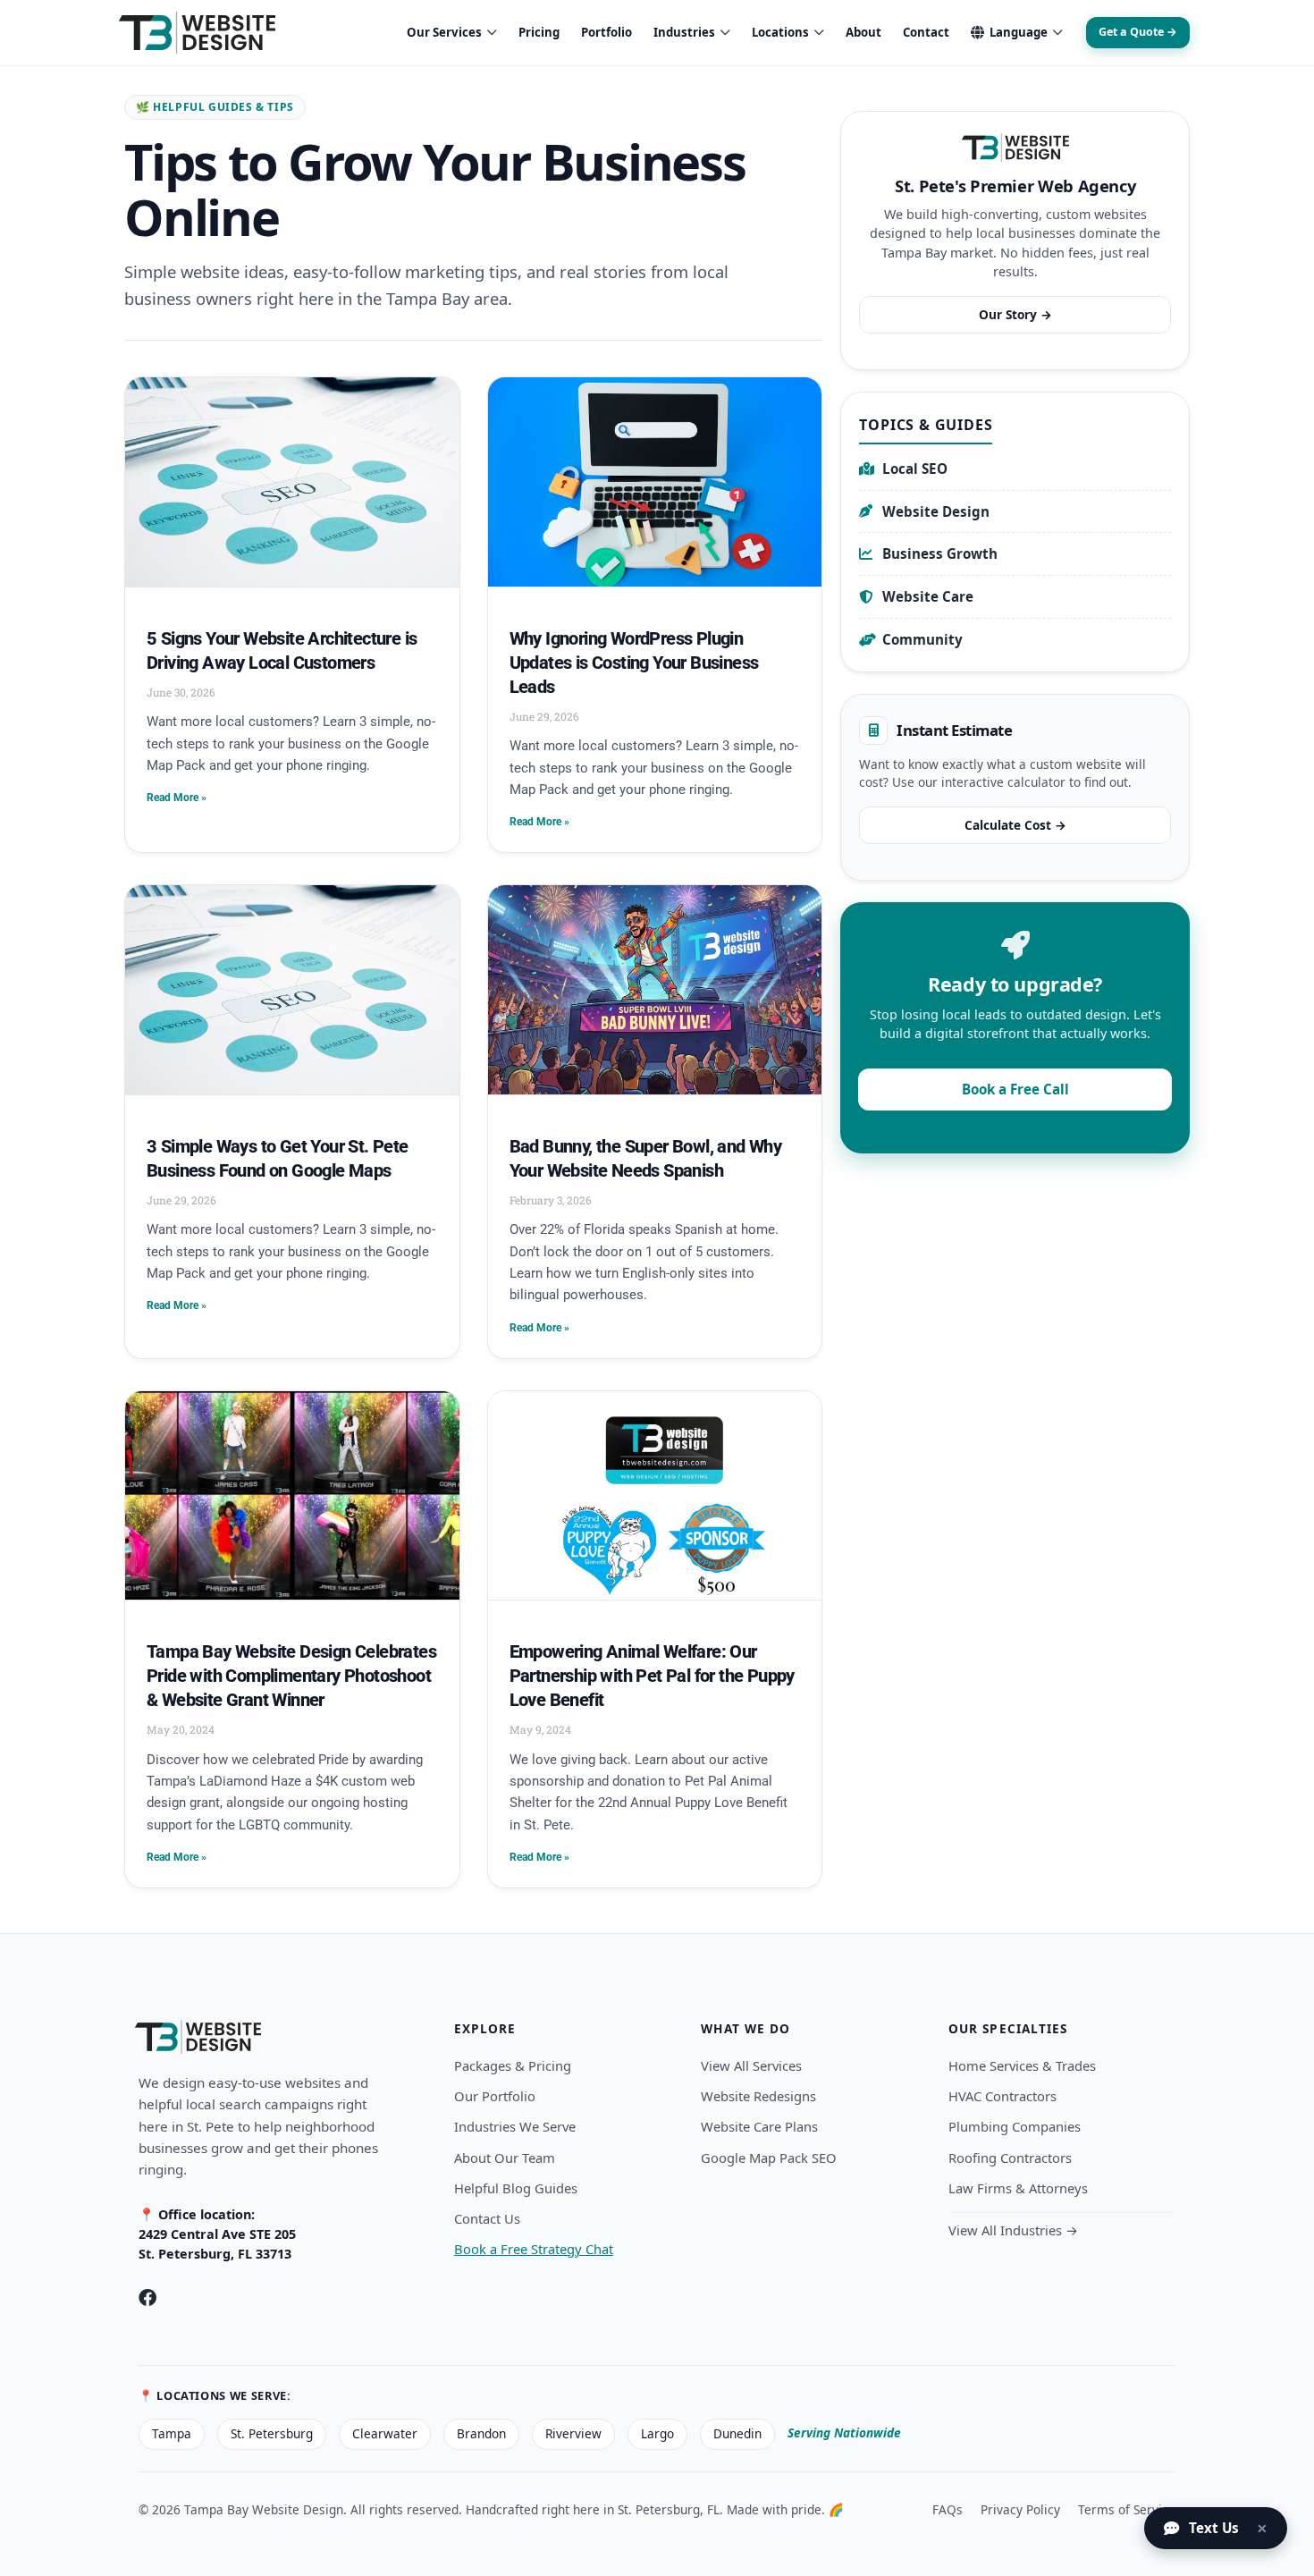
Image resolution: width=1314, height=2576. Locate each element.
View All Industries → (1013, 2230)
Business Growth (940, 553)
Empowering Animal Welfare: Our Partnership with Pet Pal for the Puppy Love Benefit (652, 1676)
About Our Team (505, 2158)
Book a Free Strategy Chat (534, 2249)
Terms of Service (1127, 2509)
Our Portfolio (495, 2096)
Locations (780, 32)
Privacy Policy (1020, 2509)
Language (1019, 32)
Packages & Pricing (513, 2065)
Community (922, 639)
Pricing (539, 32)
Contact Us (487, 2218)
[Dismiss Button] (1268, 2529)
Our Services (444, 32)
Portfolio (606, 32)
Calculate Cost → (1015, 825)
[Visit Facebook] (147, 2298)
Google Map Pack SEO (769, 2158)
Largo (657, 2433)
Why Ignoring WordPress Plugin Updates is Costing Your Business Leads (634, 663)
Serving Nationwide (844, 2432)
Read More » (177, 798)
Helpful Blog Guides (516, 2188)
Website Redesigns (758, 2096)
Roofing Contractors (1010, 2158)
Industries (684, 32)
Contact (926, 32)
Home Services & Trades (1022, 2065)
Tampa (172, 2433)
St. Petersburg (272, 2433)
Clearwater (385, 2433)
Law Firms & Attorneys (1018, 2188)
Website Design (936, 511)
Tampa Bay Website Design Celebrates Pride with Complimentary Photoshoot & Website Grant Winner (291, 1676)
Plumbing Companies (1015, 2126)
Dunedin (737, 2433)
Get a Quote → (1138, 32)
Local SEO (915, 469)
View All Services (751, 2065)
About (863, 32)
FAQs (948, 2509)
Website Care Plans (759, 2126)
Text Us (1214, 2528)
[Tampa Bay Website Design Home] (197, 33)
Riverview (573, 2433)
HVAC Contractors (1002, 2096)
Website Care (928, 596)
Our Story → (1015, 314)
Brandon (481, 2433)
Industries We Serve (515, 2126)
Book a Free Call (1015, 1089)
